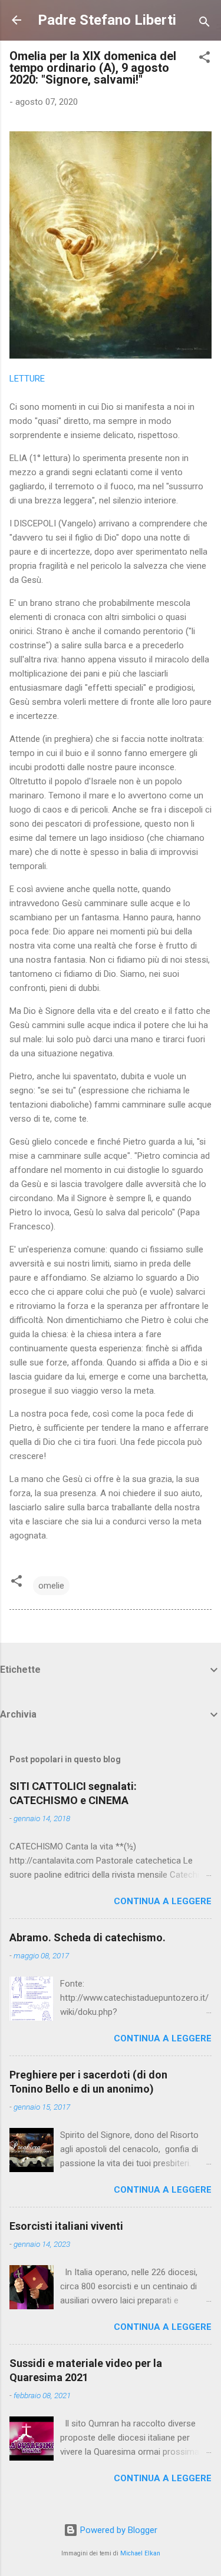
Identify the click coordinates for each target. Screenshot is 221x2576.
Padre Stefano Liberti (107, 20)
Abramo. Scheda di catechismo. (88, 1937)
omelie (51, 1586)
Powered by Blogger (118, 2530)
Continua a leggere (163, 1901)
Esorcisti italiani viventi (66, 2226)
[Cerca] (204, 24)
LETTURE (27, 379)
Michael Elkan (140, 2553)
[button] (204, 59)
